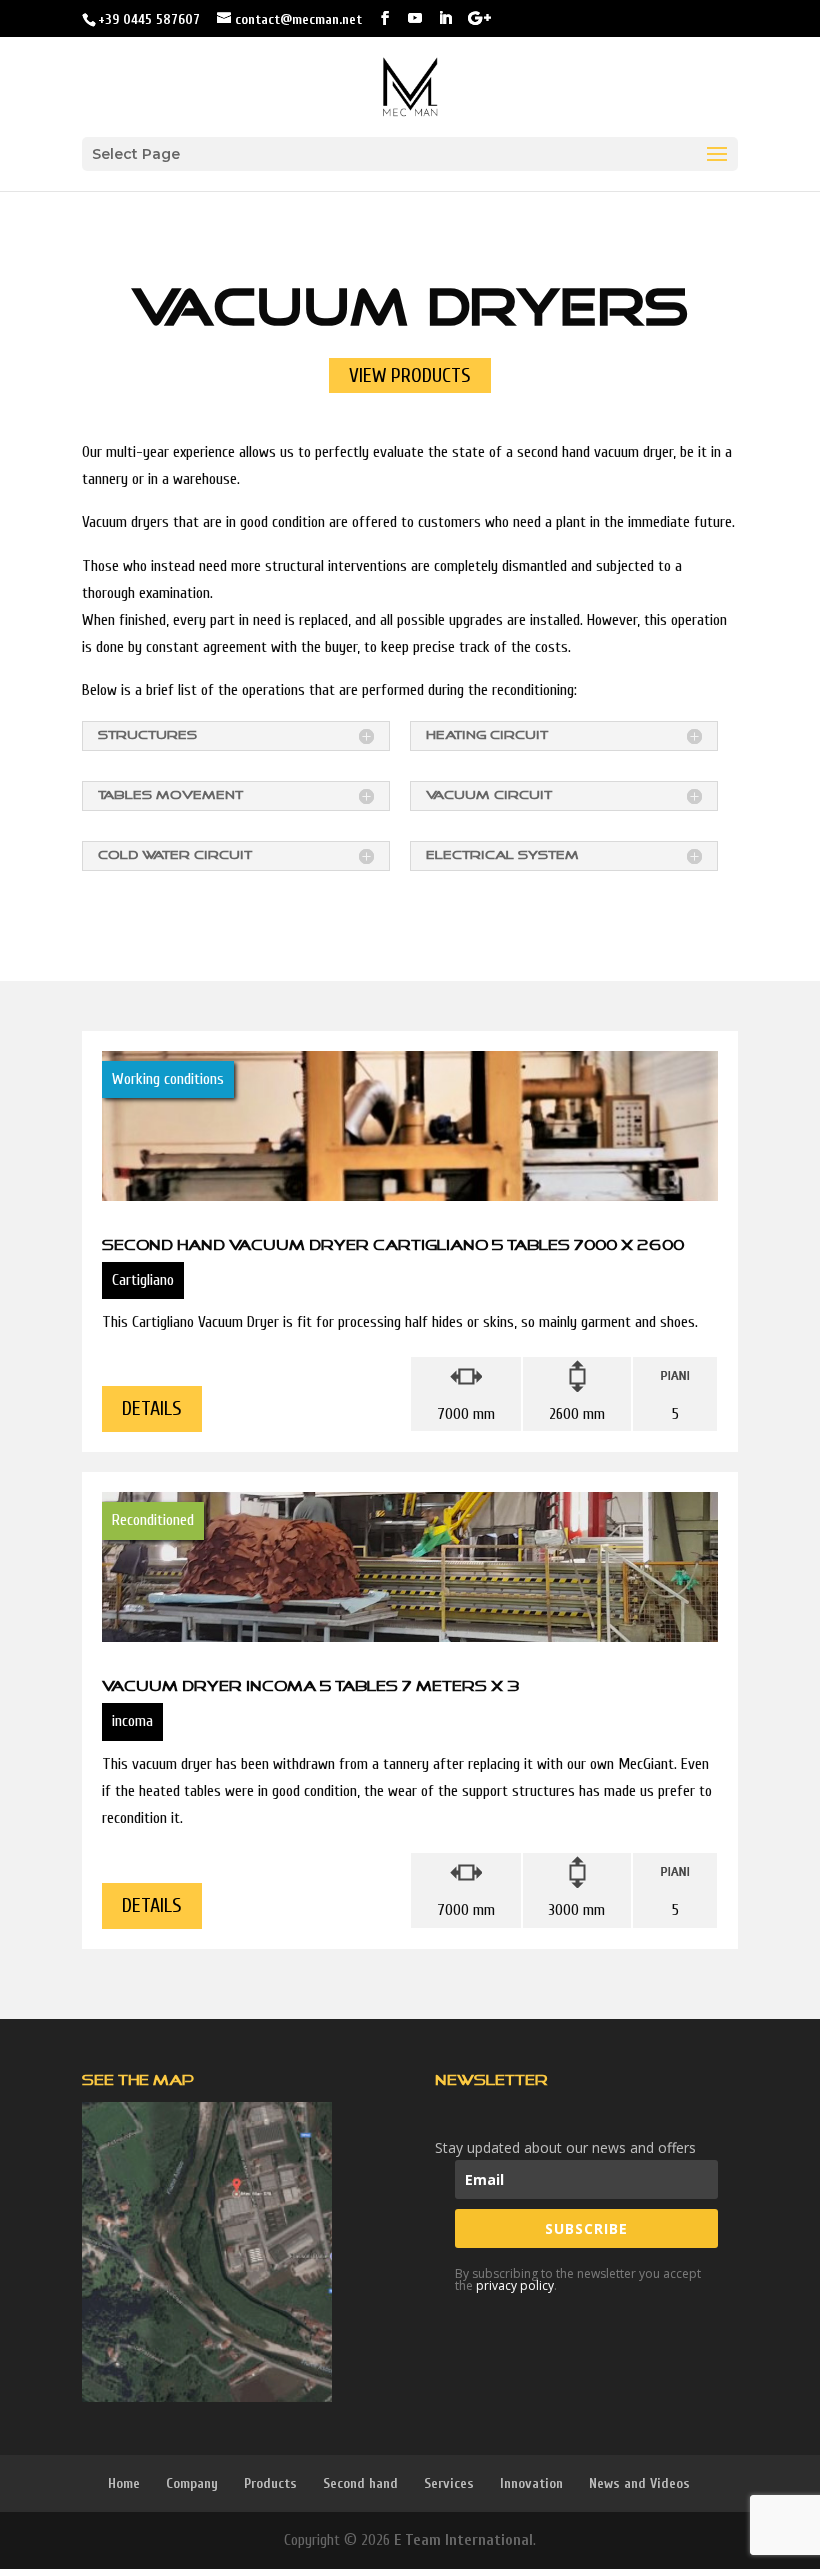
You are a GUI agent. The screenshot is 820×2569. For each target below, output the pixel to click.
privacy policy (515, 2285)
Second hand (360, 2483)
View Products (410, 375)
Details (152, 1408)
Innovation (531, 2483)
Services (449, 2483)
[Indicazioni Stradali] (207, 2252)
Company (192, 2483)
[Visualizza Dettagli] (410, 1332)
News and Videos (639, 2483)
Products (270, 2483)
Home (124, 2483)
